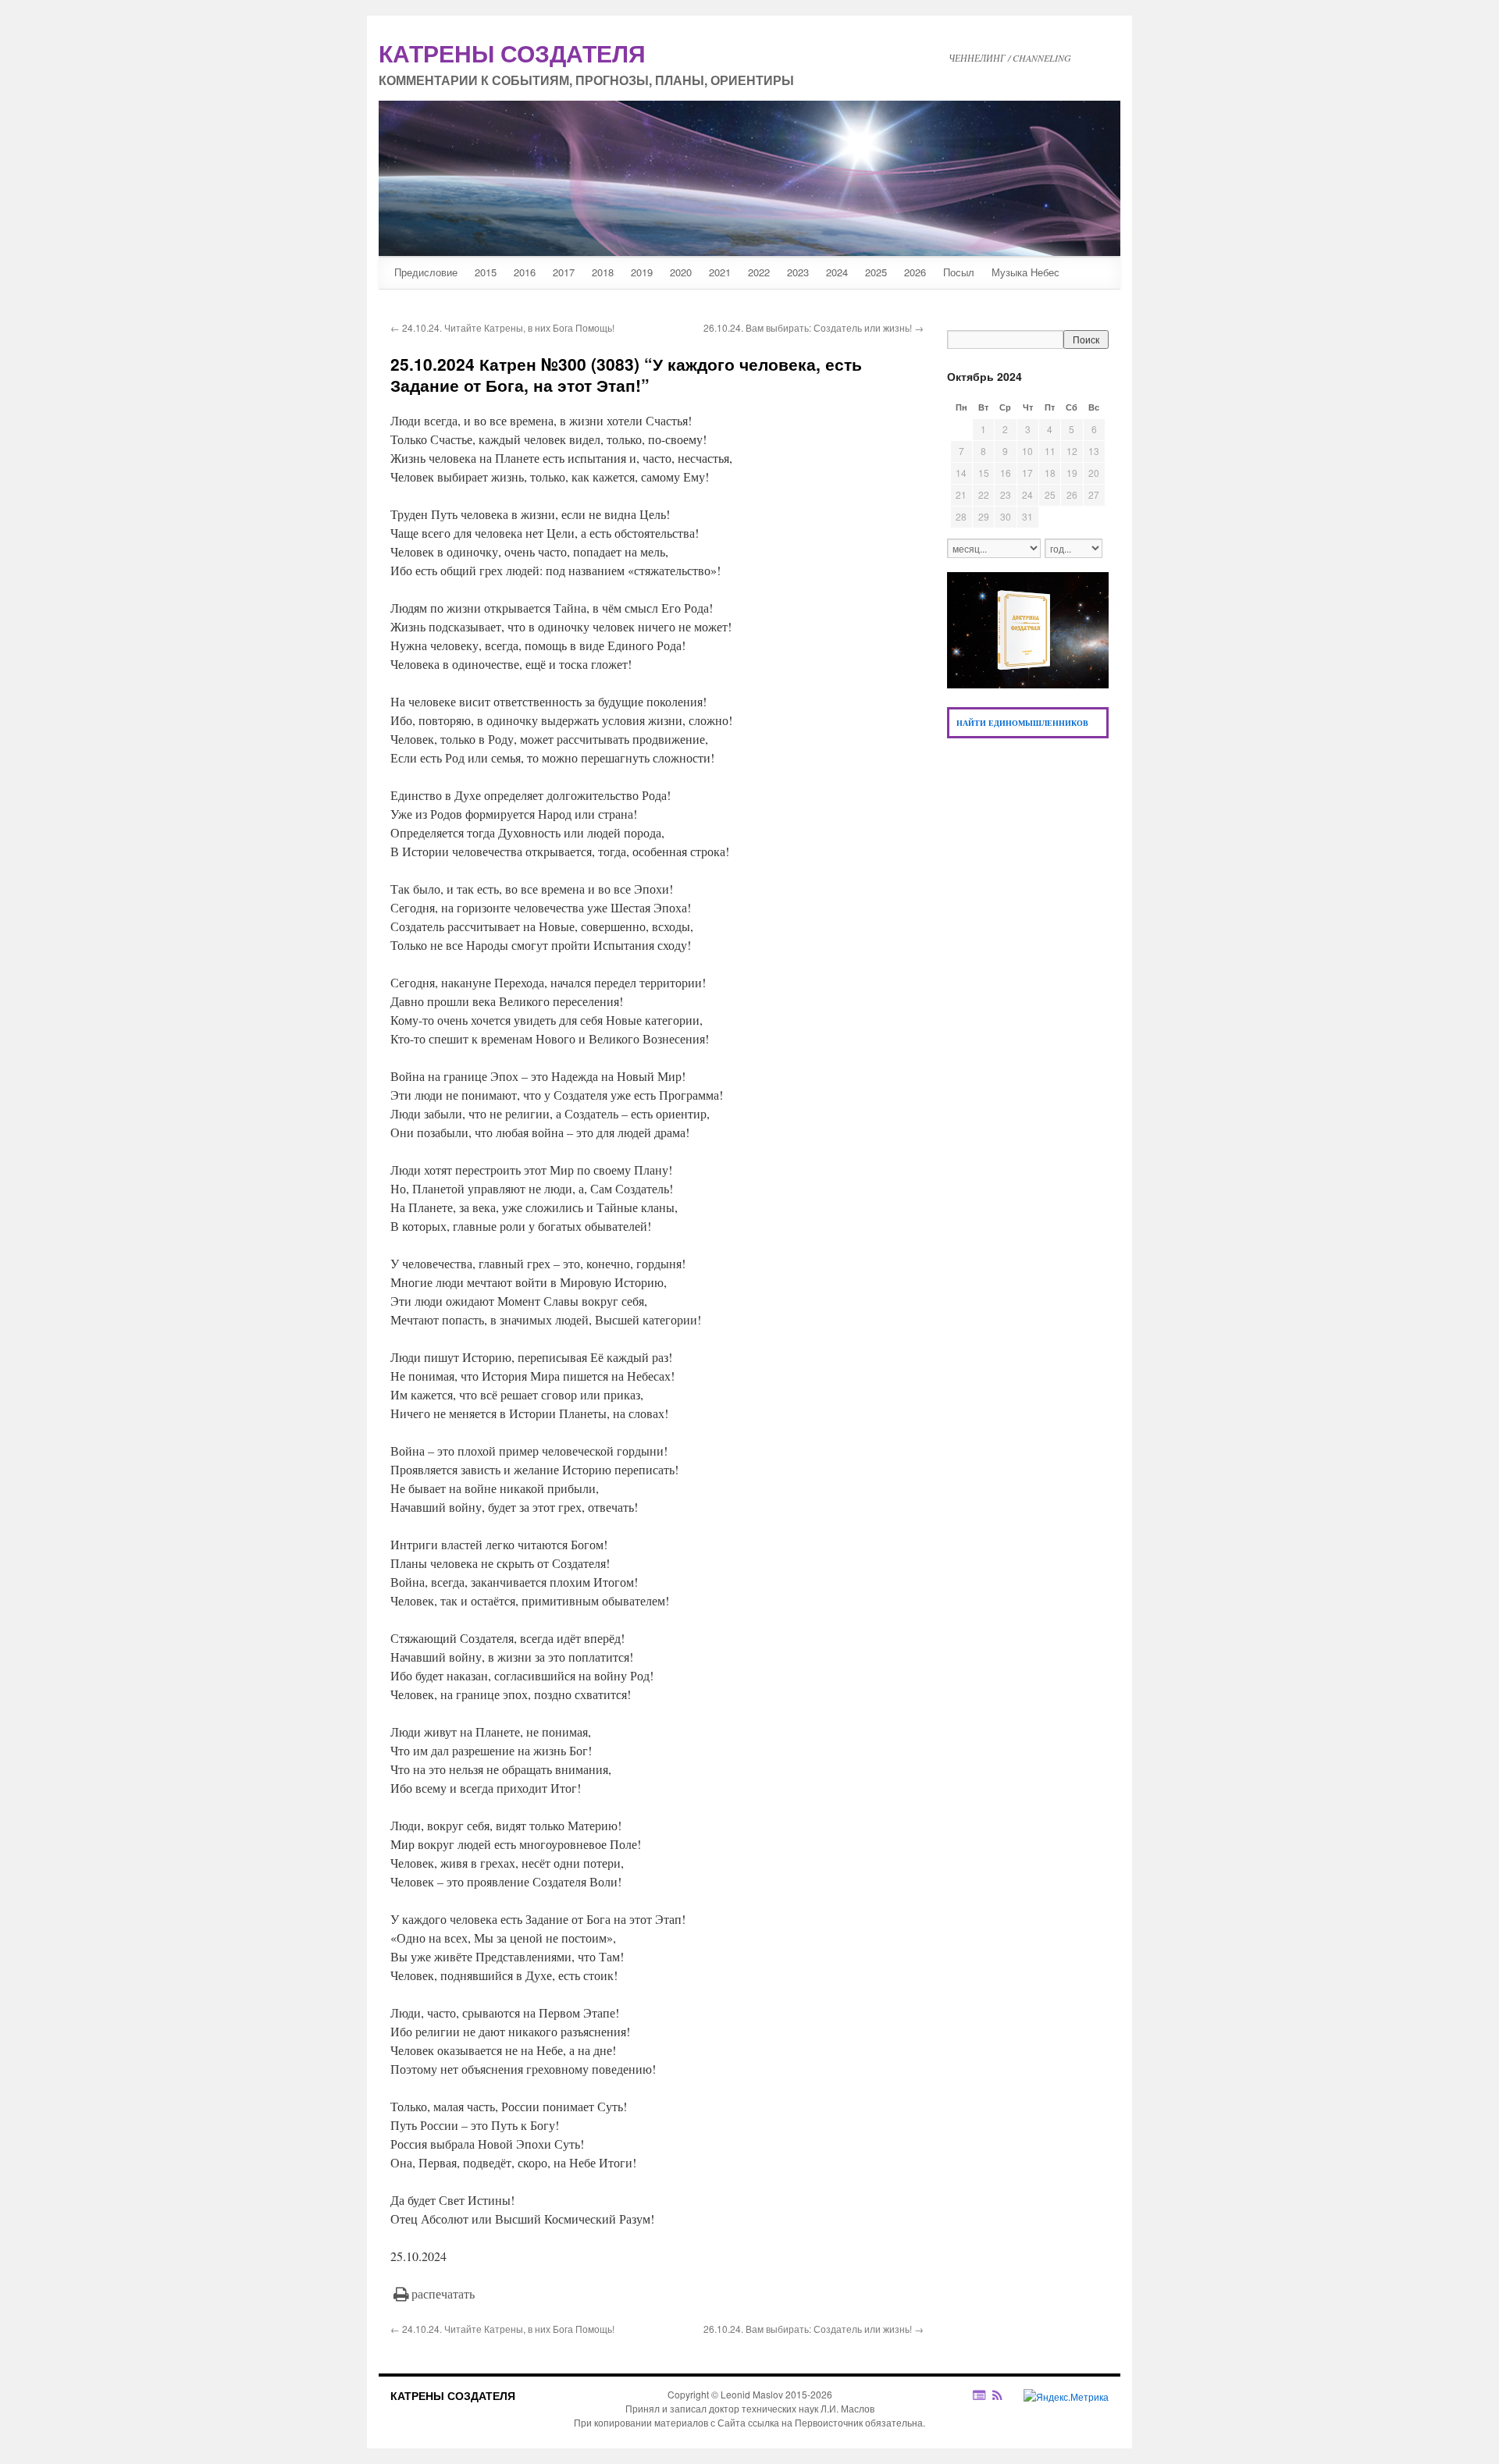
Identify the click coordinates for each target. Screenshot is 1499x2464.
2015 (486, 272)
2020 (681, 272)
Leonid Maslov (752, 2394)
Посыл (959, 272)
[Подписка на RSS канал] (1005, 2395)
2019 (642, 272)
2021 (720, 272)
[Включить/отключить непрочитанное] (979, 2395)
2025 (876, 272)
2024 (837, 272)
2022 (759, 272)
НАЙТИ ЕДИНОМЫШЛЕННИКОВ (1022, 723)
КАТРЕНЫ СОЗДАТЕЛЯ (453, 2395)
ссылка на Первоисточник (805, 2422)
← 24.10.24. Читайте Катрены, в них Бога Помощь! (502, 327)
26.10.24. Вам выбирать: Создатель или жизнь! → (814, 327)
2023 (798, 272)
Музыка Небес (1025, 272)
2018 (603, 272)
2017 (564, 272)
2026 (915, 272)
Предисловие (426, 272)
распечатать (443, 2293)
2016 (525, 272)
